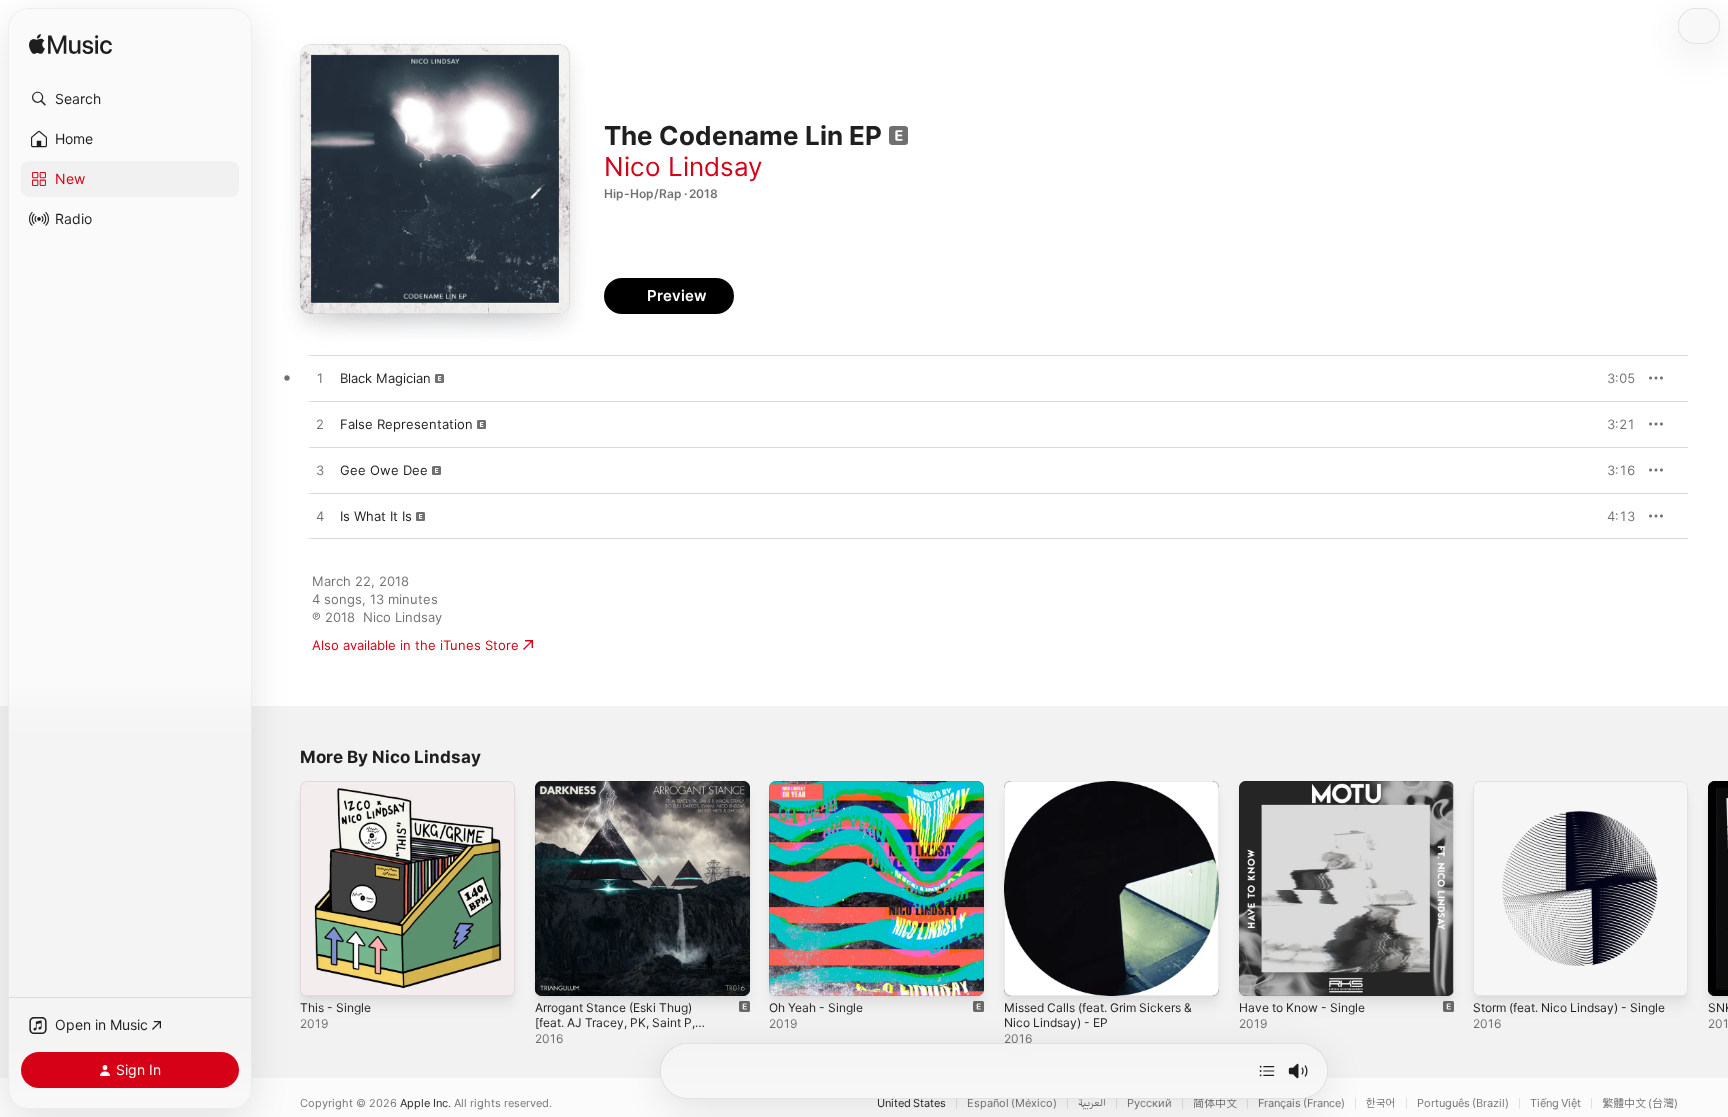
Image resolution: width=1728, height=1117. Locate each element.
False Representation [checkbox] (406, 424)
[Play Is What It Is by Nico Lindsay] (320, 517)
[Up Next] (1267, 1071)
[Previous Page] (280, 888)
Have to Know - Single (1309, 789)
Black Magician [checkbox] (385, 378)
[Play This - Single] (325, 971)
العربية (1092, 1103)
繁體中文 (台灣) (1640, 1103)
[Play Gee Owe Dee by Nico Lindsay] (320, 471)
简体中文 (1215, 1103)
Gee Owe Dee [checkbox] (384, 470)
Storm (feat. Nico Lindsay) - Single (1559, 797)
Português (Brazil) (1463, 1103)
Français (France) (1301, 1103)
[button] (130, 99)
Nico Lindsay (683, 166)
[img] (70, 45)
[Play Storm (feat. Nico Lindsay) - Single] (1498, 971)
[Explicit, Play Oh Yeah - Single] (794, 971)
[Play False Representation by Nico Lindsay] (320, 425)
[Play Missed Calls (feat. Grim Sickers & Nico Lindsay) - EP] (1029, 971)
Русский (1149, 1103)
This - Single (339, 789)
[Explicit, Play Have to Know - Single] (1264, 971)
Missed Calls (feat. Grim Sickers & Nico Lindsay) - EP (1109, 797)
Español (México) (1012, 1103)
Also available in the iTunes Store (415, 645)
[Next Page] (1708, 888)
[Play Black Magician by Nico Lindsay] (320, 379)
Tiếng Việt (1555, 1103)
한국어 (1381, 1103)
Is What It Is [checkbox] (376, 516)
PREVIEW (1613, 378)
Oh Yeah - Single (821, 789)
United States (911, 1103)
